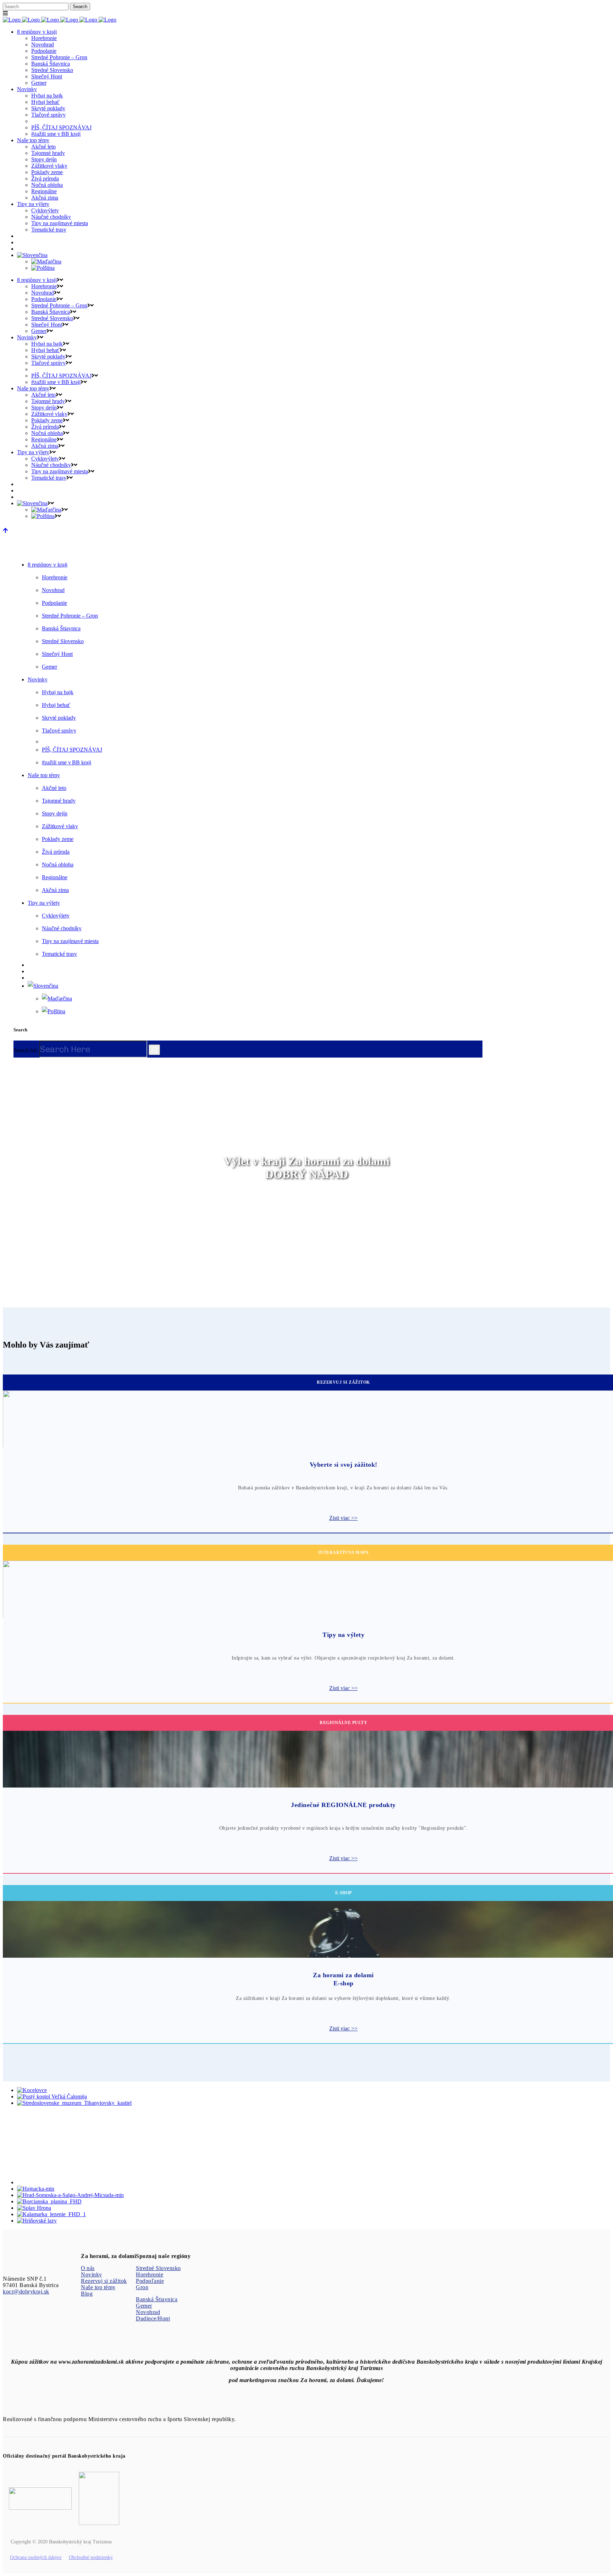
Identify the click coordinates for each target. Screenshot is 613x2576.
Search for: (26, 1050)
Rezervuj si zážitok (104, 2281)
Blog (87, 2294)
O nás (88, 2268)
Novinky (92, 2274)
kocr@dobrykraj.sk (26, 2291)
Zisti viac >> (343, 1518)
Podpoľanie (150, 2281)
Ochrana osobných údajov (36, 2557)
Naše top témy (98, 2287)
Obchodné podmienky (91, 2557)
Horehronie (150, 2274)
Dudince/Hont (153, 2318)
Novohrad (148, 2312)
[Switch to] (32, 255)
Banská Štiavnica (157, 2299)
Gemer (144, 2306)
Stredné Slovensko (158, 2268)
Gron (142, 2287)
